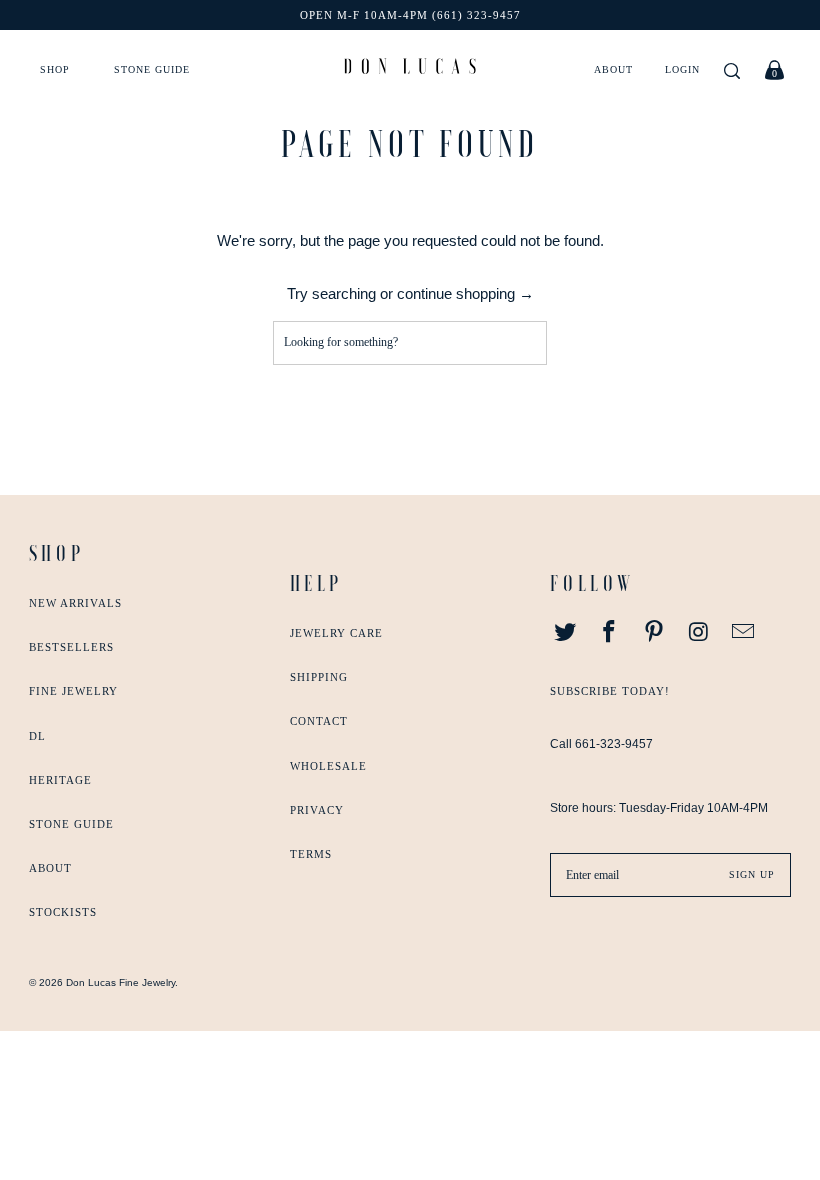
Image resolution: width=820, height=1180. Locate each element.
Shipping (319, 677)
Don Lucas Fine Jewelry (120, 982)
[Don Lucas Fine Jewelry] (409, 66)
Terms (311, 854)
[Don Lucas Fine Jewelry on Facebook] (610, 633)
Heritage (60, 780)
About (613, 69)
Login (682, 69)
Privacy (317, 810)
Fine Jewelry (73, 691)
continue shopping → (465, 293)
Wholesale (328, 766)
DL (37, 736)
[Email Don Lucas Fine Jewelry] (744, 633)
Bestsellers (71, 647)
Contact (319, 721)
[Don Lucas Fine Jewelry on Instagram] (699, 633)
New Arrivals (75, 603)
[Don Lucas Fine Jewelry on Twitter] (565, 633)
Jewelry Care (336, 633)
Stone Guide (152, 69)
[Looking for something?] (732, 72)
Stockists (63, 912)
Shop (55, 69)
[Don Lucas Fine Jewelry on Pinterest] (655, 633)
